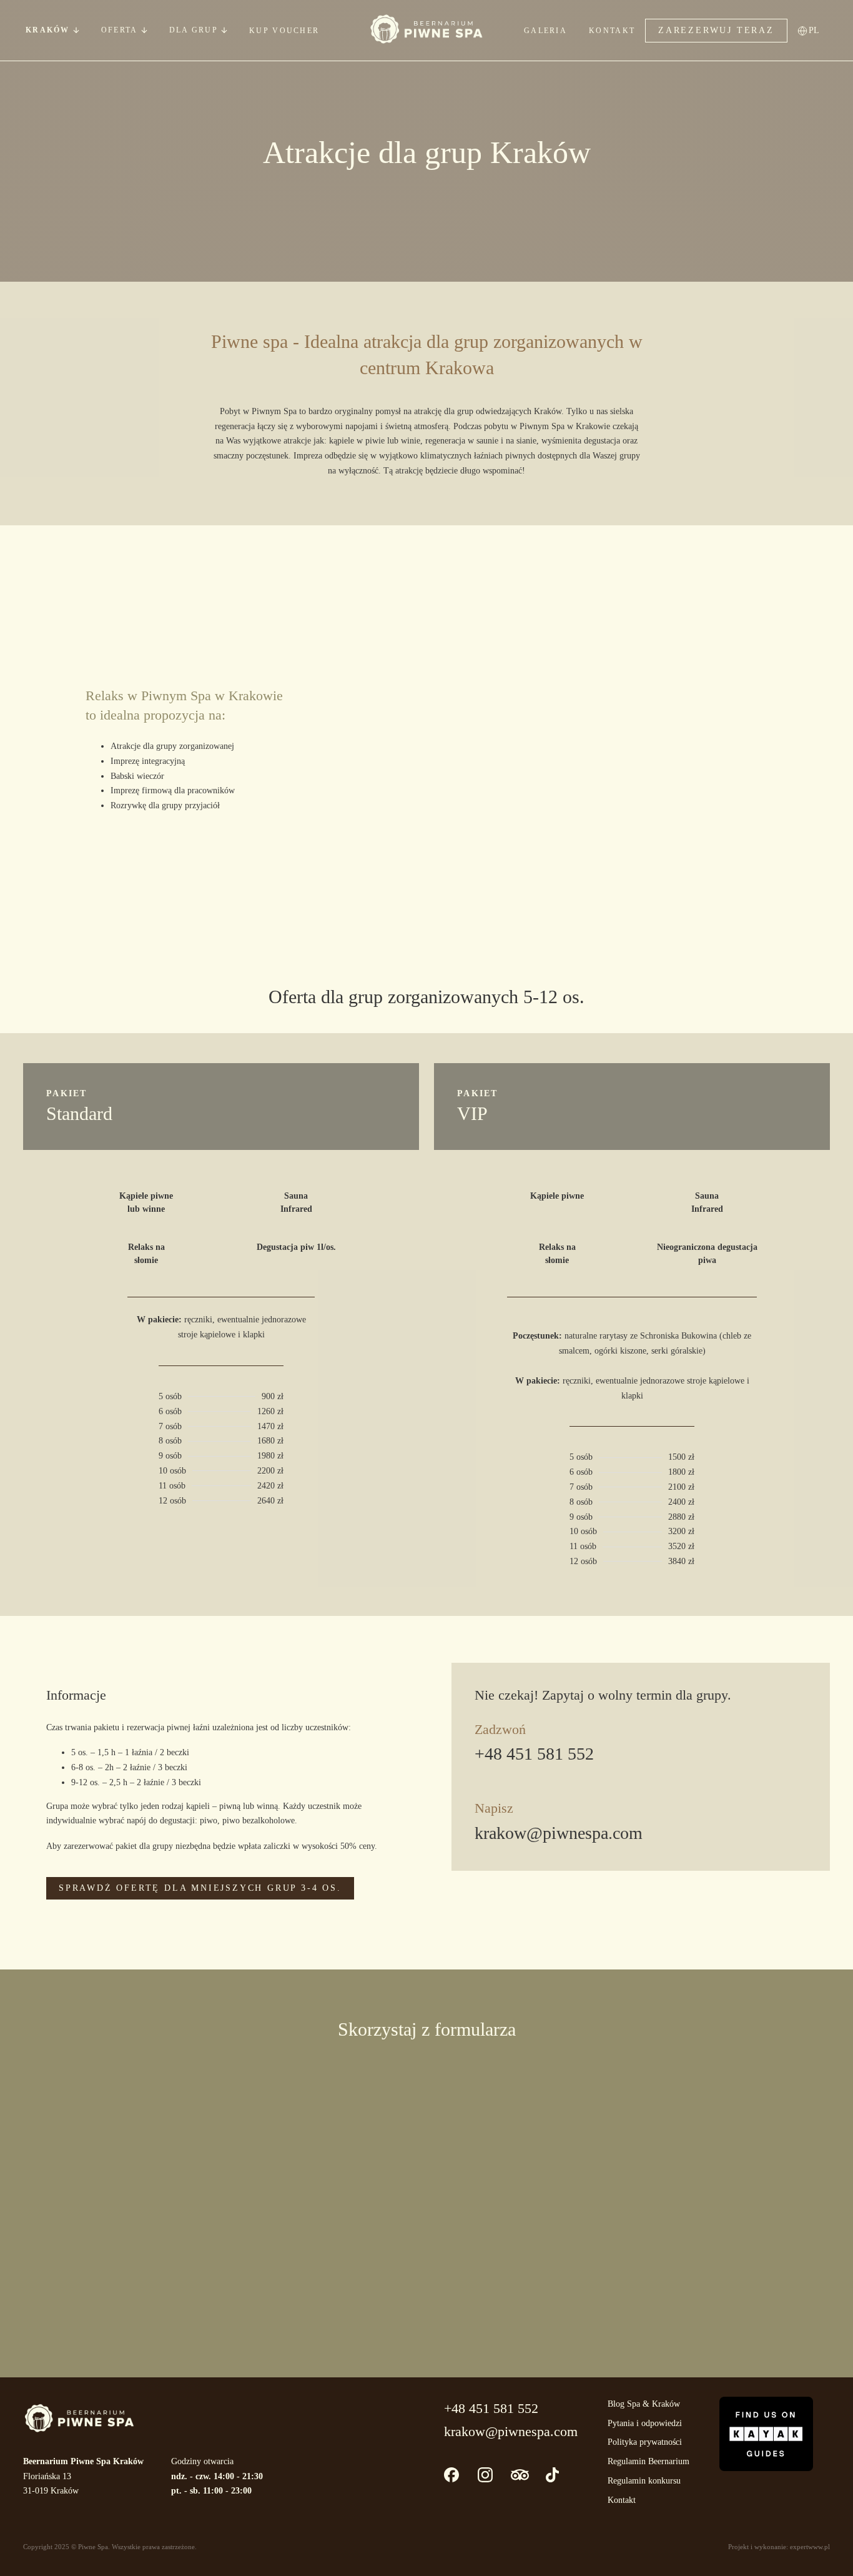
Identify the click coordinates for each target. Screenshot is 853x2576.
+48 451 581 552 (534, 1754)
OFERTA (120, 30)
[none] (818, 30)
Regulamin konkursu (644, 2481)
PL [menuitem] (814, 30)
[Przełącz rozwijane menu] (76, 30)
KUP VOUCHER (284, 31)
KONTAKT (612, 31)
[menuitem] (818, 30)
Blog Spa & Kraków (644, 2404)
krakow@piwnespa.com (559, 1833)
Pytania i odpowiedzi (645, 2423)
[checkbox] (274, 2251)
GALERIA (545, 31)
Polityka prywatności (645, 2442)
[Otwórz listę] (144, 30)
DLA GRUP (194, 30)
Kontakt (622, 2500)
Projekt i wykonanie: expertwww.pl (779, 2547)
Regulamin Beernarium (648, 2461)
